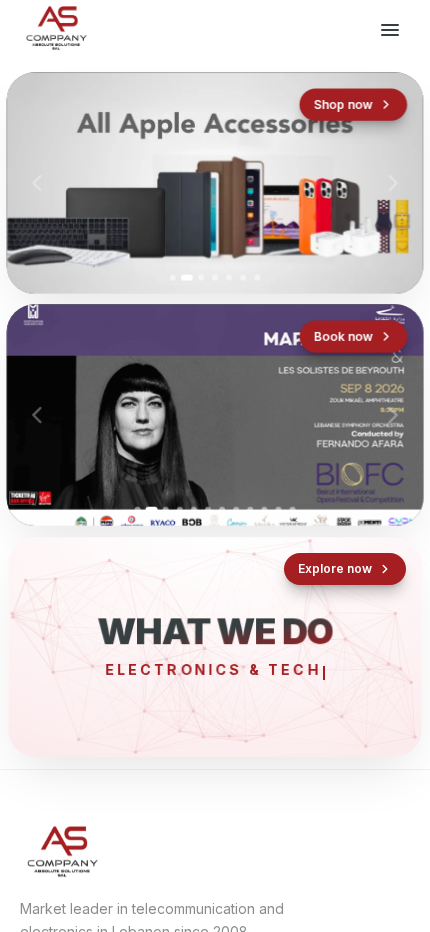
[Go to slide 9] (250, 510)
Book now (343, 335)
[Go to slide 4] (215, 277)
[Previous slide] (37, 183)
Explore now (335, 568)
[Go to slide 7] (257, 277)
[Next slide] (393, 183)
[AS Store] (214, 183)
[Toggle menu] (390, 30)
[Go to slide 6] (243, 277)
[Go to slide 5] (229, 277)
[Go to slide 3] (201, 277)
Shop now (342, 104)
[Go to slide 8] (236, 510)
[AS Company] (56, 30)
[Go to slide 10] (264, 510)
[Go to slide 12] (293, 510)
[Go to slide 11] (278, 510)
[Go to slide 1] (173, 277)
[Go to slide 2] (187, 277)
